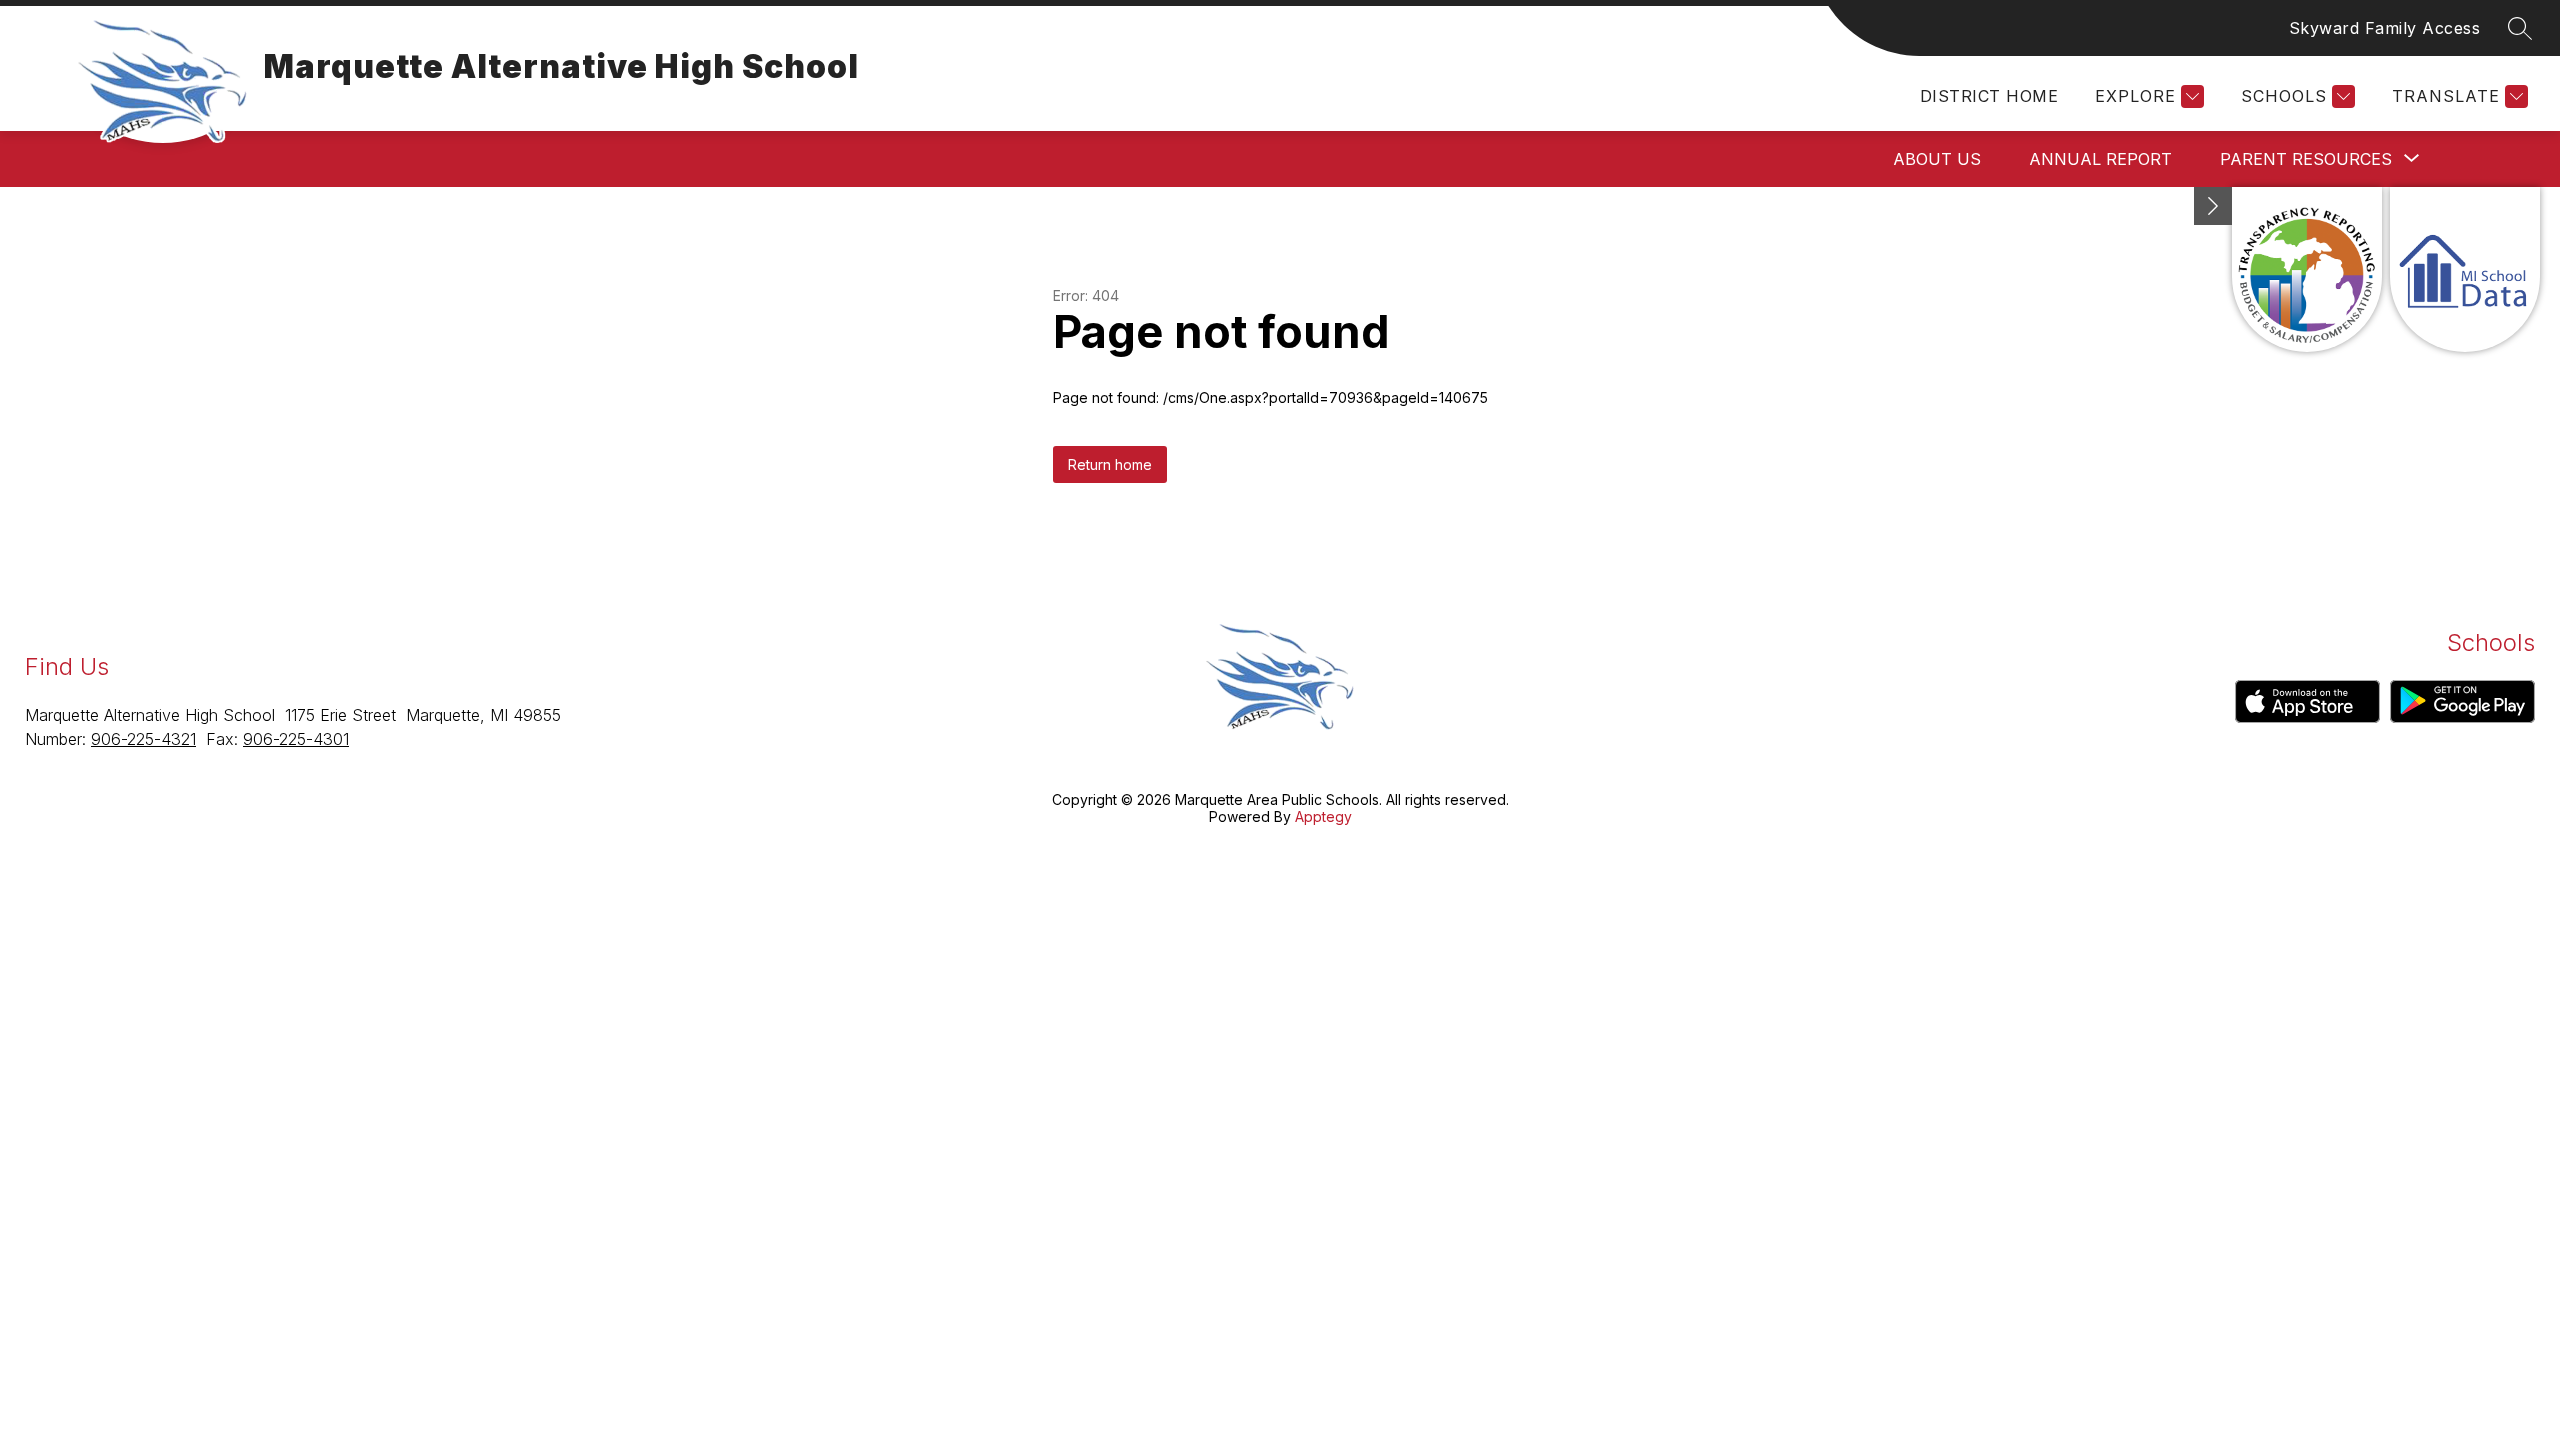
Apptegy (1323, 816)
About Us (1937, 159)
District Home (1989, 96)
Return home (1110, 464)
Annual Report (2100, 159)
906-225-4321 (143, 739)
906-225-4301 (296, 739)
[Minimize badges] (2213, 206)
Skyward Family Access (2385, 28)
